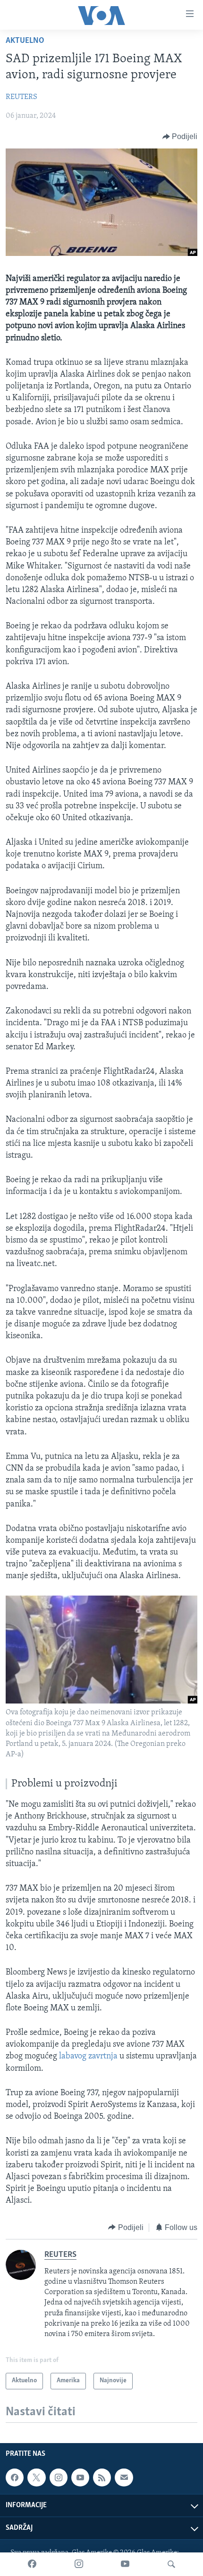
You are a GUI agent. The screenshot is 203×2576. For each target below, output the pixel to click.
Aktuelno (25, 41)
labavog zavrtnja (88, 2057)
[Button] (180, 137)
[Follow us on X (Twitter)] (36, 2477)
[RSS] (102, 2477)
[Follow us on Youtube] (80, 2477)
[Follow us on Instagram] (59, 2477)
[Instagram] (79, 2564)
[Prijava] (124, 2477)
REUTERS (21, 97)
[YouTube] (125, 2564)
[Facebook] (32, 2564)
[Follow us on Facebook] (15, 2477)
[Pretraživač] (171, 2564)
